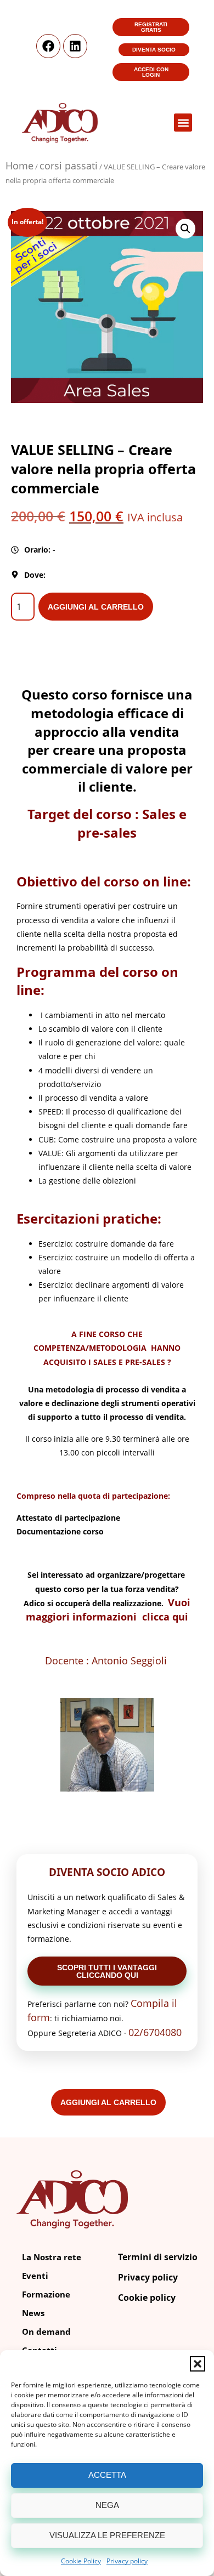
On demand (46, 2332)
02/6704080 (155, 2032)
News (33, 2313)
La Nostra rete (52, 2257)
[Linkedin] (75, 46)
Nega (107, 2505)
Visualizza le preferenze (107, 2535)
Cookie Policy (81, 2561)
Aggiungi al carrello (96, 607)
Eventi (35, 2276)
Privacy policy (127, 2561)
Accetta (107, 2475)
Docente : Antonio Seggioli (107, 1661)
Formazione (46, 2294)
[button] (198, 2364)
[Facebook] (48, 46)
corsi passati (69, 166)
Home (19, 166)
